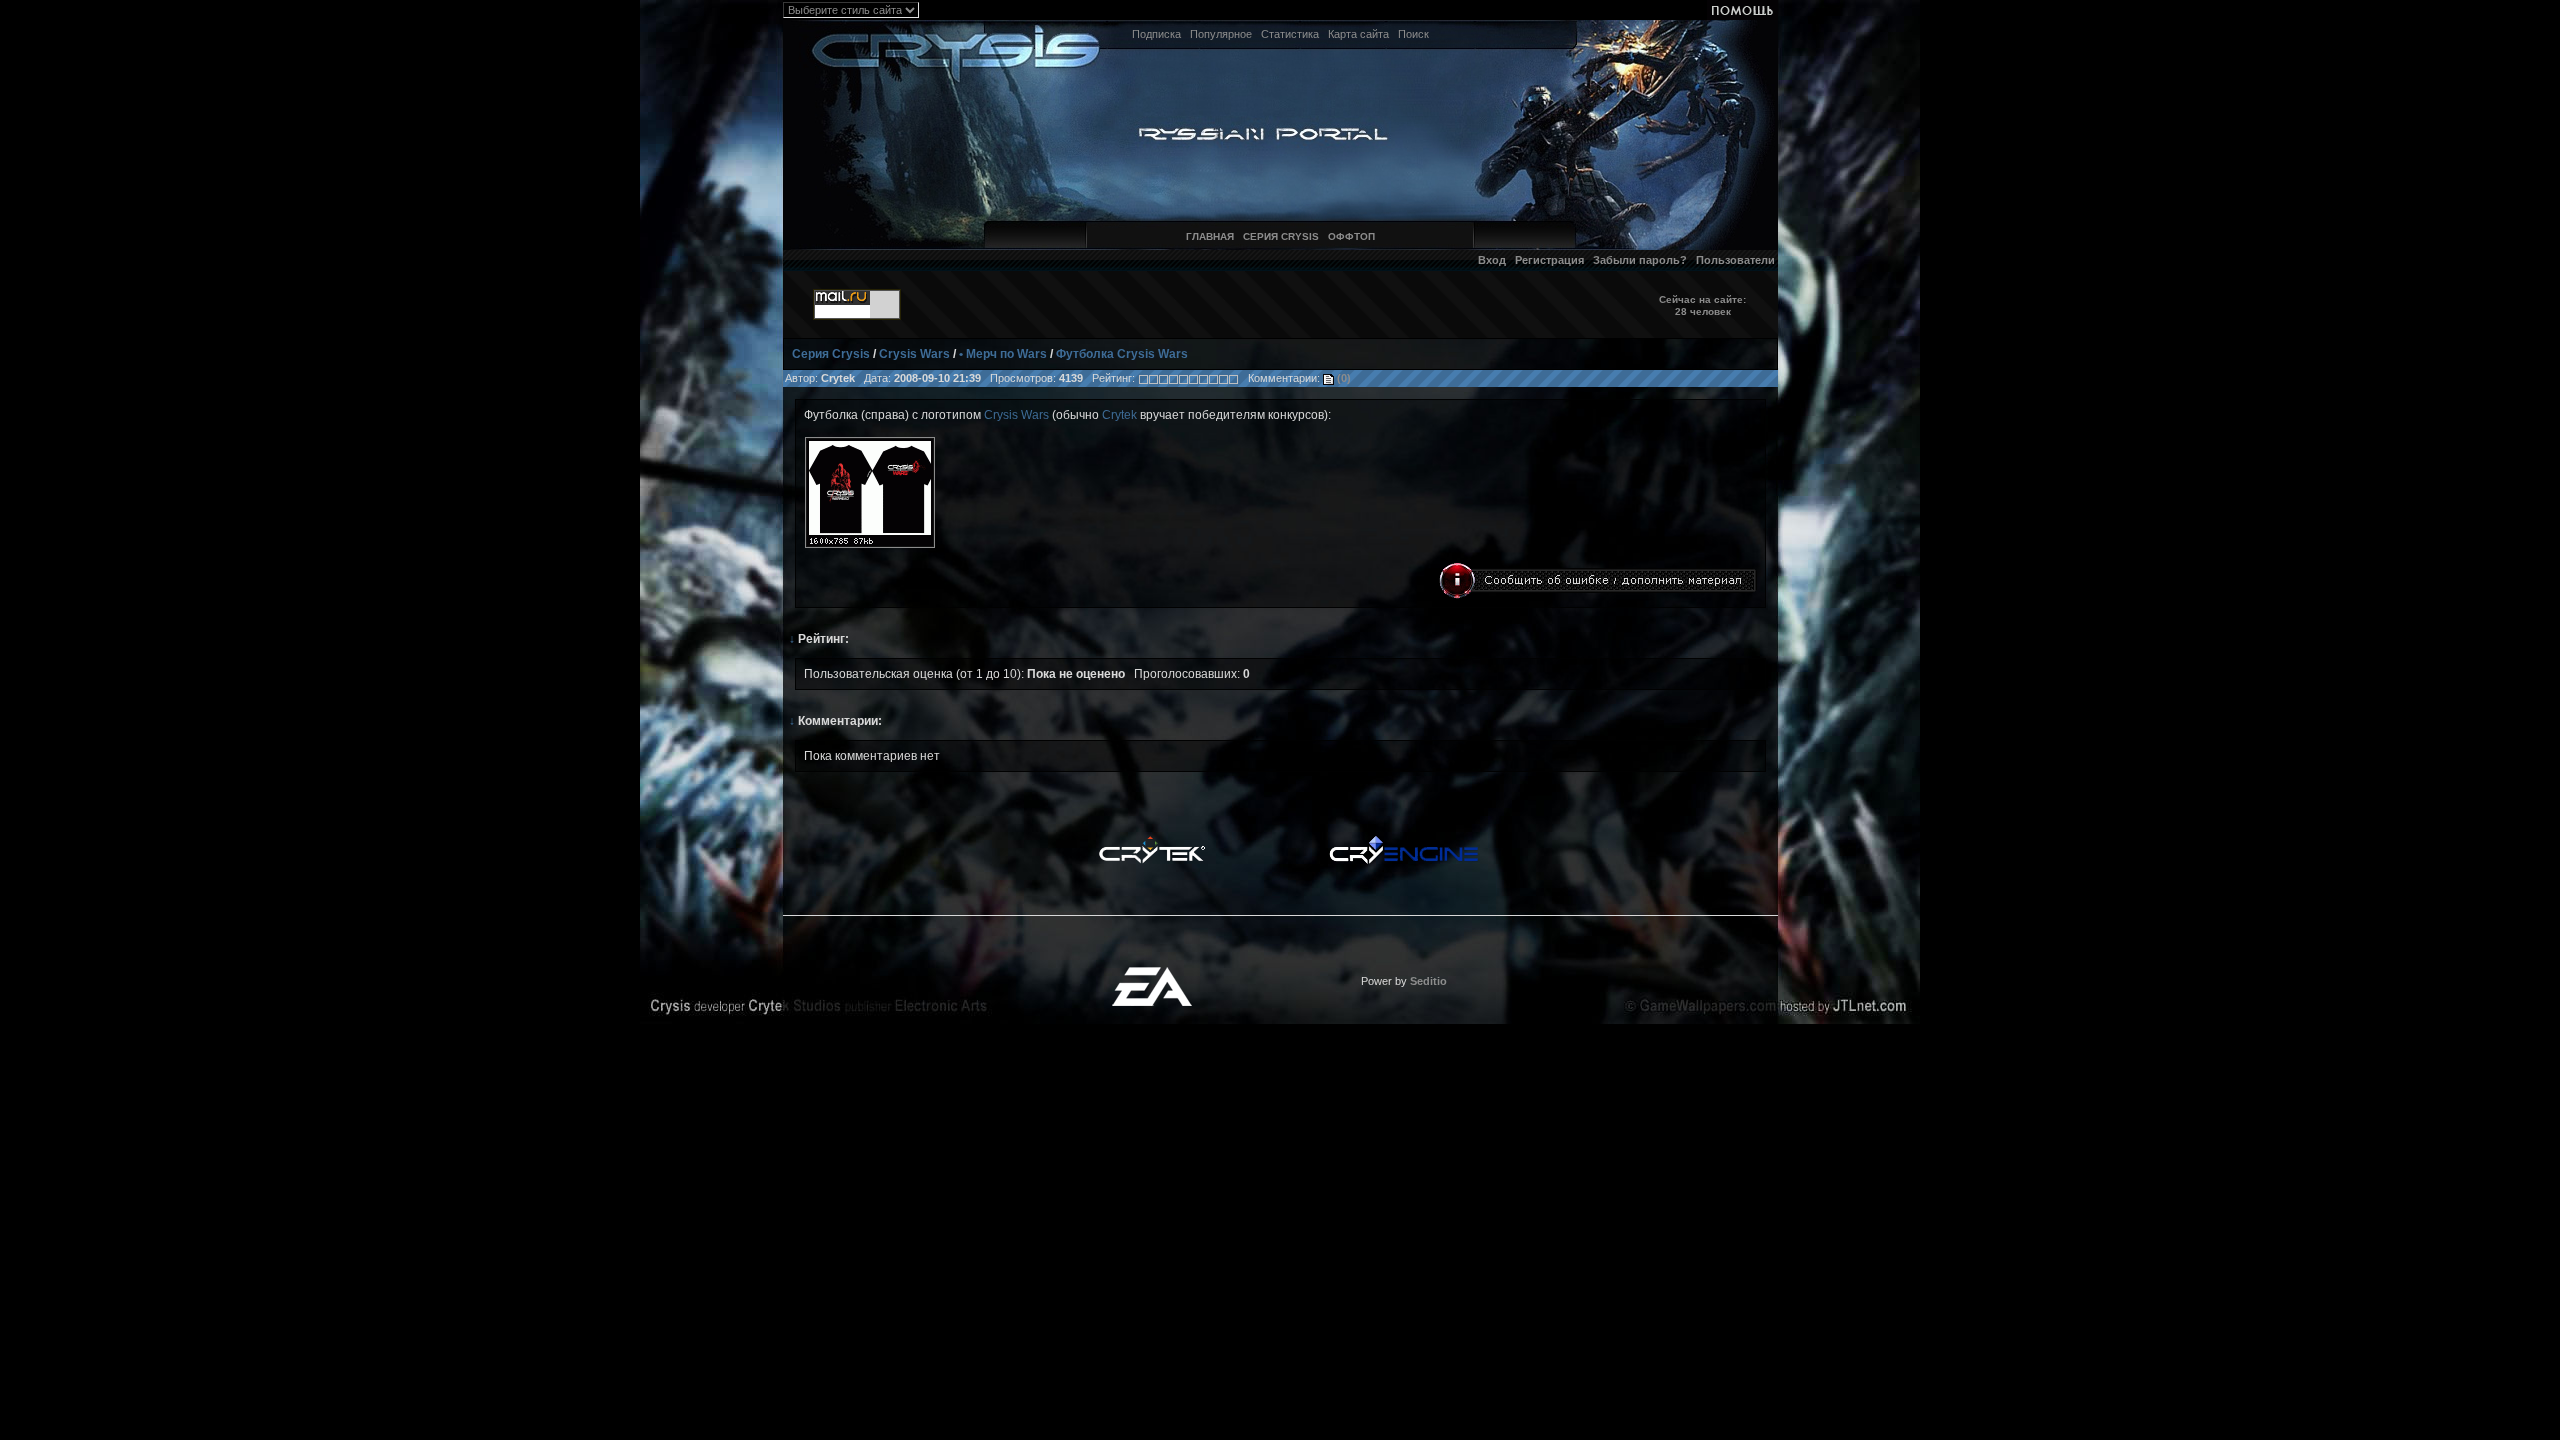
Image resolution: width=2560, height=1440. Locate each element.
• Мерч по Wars (1003, 354)
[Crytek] (1152, 841)
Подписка (1156, 34)
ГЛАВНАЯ (1210, 236)
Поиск (1413, 34)
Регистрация (1549, 260)
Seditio (1428, 981)
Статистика (1290, 34)
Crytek (1119, 415)
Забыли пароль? (1640, 260)
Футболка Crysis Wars (1122, 354)
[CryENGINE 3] (1403, 841)
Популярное (1221, 34)
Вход (1492, 260)
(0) (1342, 378)
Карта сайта (1358, 34)
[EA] (1152, 973)
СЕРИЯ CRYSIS (1281, 236)
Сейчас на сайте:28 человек (1702, 305)
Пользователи (1735, 260)
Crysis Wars (914, 354)
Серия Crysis (831, 354)
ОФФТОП (1351, 236)
